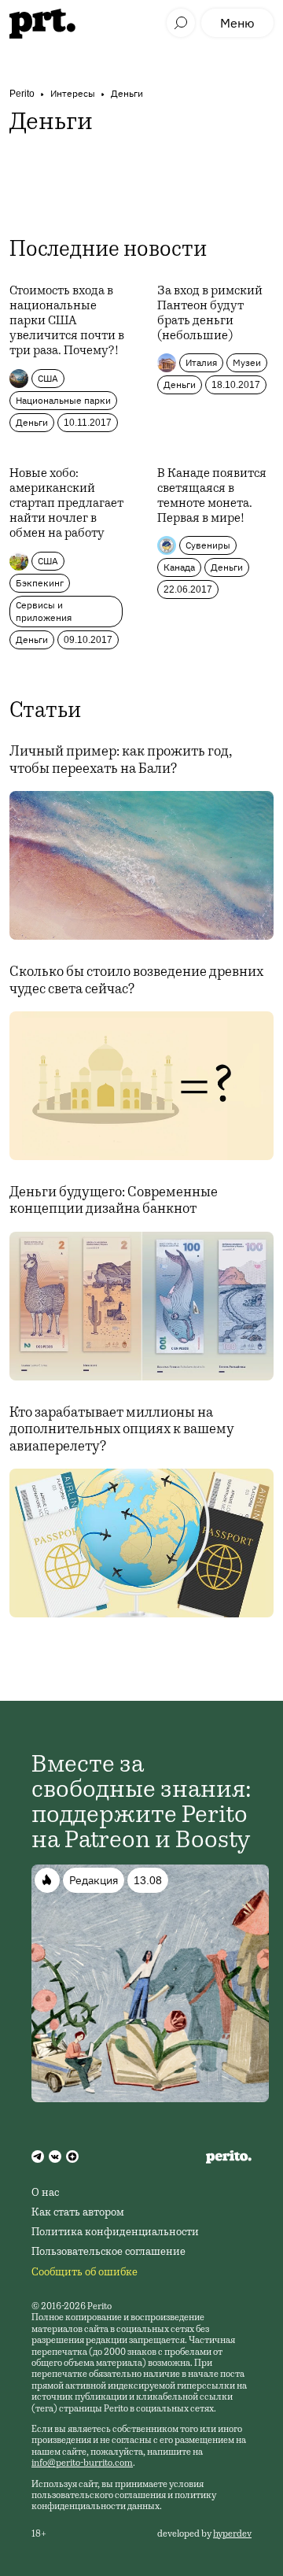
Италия (201, 362)
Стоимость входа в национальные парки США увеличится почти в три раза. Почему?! (67, 322)
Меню (237, 23)
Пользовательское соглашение (108, 2253)
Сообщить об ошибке (85, 2273)
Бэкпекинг (40, 583)
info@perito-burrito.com (82, 2463)
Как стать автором (78, 2213)
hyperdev (232, 2534)
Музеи (247, 362)
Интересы (73, 93)
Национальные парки (63, 400)
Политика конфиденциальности (115, 2233)
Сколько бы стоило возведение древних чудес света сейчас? (136, 981)
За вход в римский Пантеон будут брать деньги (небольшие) (210, 314)
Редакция (94, 1880)
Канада (179, 567)
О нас (45, 2193)
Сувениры (208, 545)
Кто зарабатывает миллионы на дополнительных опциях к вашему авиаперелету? (122, 1430)
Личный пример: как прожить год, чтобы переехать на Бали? (121, 761)
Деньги (127, 93)
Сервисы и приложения (44, 611)
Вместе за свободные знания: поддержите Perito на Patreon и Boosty (141, 1804)
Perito (22, 93)
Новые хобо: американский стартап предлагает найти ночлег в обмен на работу (66, 504)
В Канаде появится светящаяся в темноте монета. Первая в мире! (212, 497)
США (48, 378)
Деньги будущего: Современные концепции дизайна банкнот (114, 1202)
